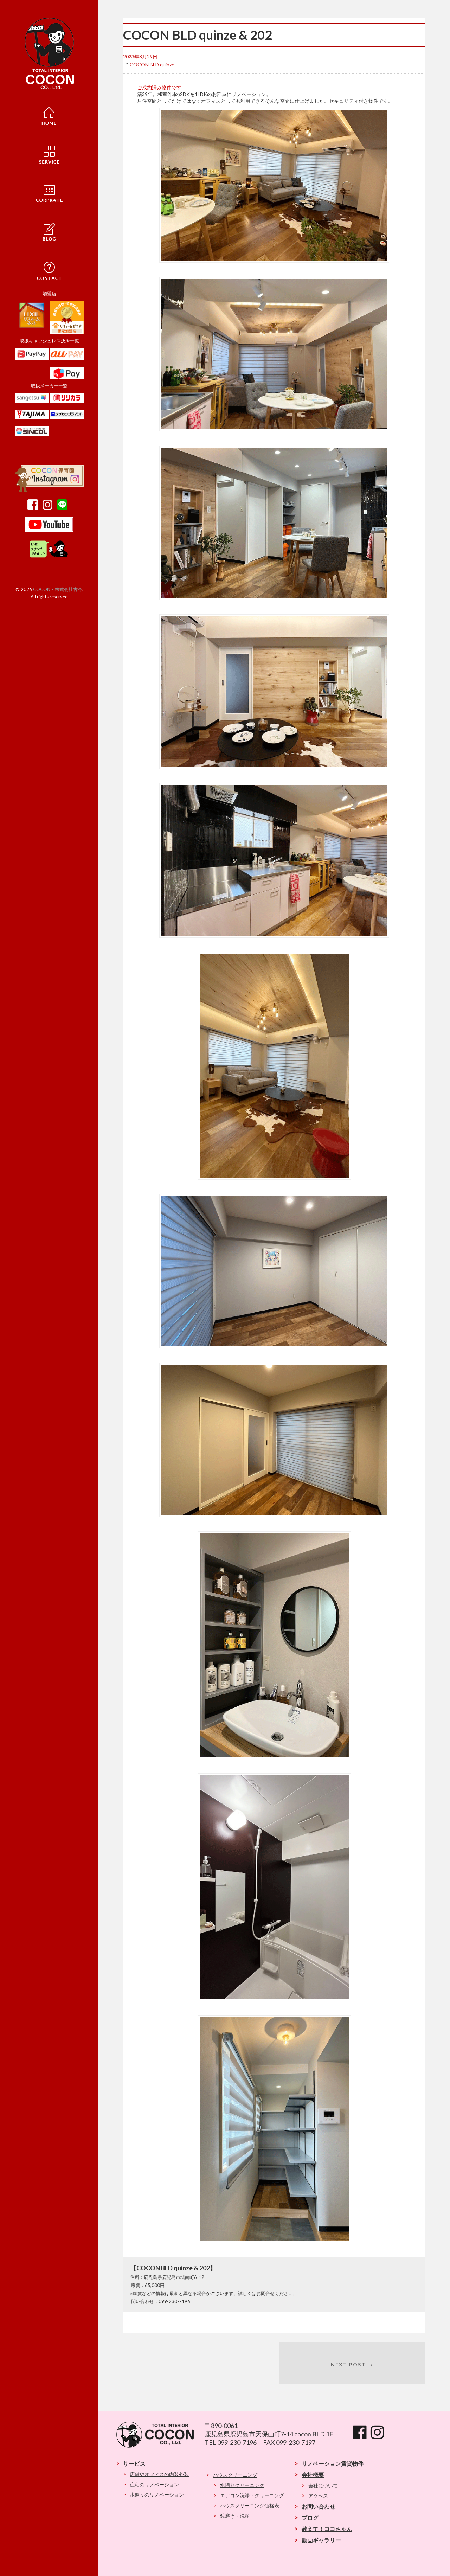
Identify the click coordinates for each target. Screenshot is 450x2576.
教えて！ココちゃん (327, 2529)
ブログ (310, 2517)
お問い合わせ (319, 2506)
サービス (134, 2463)
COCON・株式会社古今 (58, 589)
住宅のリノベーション (154, 2484)
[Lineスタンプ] (49, 557)
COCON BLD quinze (152, 65)
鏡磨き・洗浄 (235, 2516)
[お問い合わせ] (49, 270)
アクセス (318, 2496)
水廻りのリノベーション (157, 2495)
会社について (323, 2485)
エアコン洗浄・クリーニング (252, 2495)
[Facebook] (34, 508)
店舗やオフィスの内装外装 (159, 2474)
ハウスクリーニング (235, 2475)
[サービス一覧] (49, 154)
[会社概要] (49, 192)
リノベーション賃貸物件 (333, 2463)
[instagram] (49, 508)
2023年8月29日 (140, 56)
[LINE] (64, 508)
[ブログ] (49, 231)
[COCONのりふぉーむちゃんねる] (49, 530)
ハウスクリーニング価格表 (250, 2505)
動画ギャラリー (321, 2540)
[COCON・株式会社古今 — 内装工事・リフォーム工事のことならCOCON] (49, 54)
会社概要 (313, 2475)
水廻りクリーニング (242, 2485)
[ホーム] (49, 115)
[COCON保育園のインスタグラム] (49, 491)
